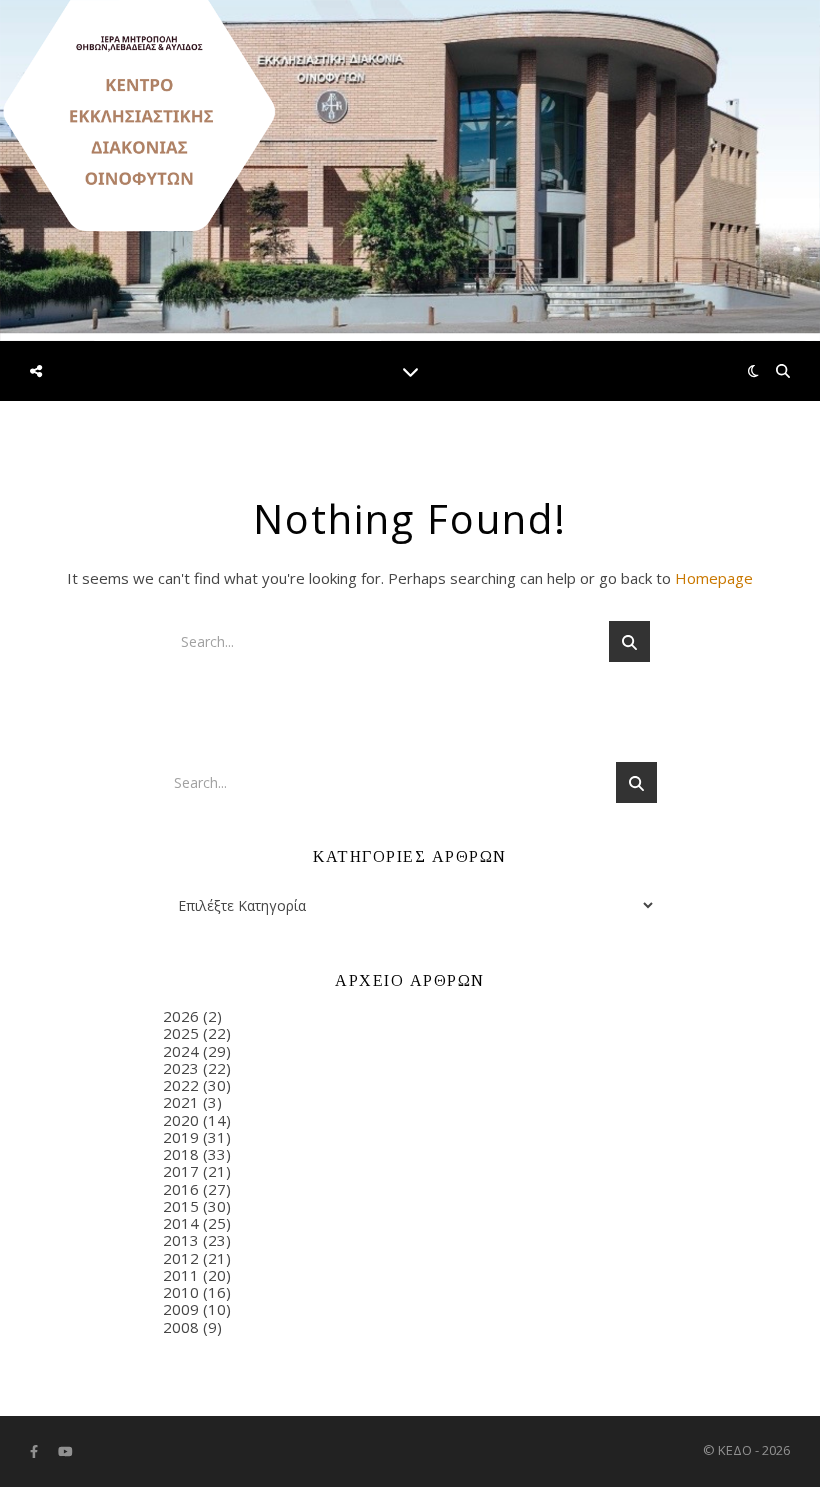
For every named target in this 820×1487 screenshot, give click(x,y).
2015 (181, 1206)
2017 (181, 1171)
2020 (181, 1120)
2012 (181, 1258)
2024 (181, 1051)
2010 (181, 1292)
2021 (181, 1102)
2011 (181, 1275)
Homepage (714, 578)
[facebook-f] (35, 1452)
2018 (181, 1154)
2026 (181, 1016)
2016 (181, 1189)
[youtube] (65, 1452)
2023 (181, 1068)
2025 (181, 1033)
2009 (181, 1309)
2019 (181, 1137)
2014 (181, 1223)
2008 (181, 1327)
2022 (181, 1085)
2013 (181, 1240)
